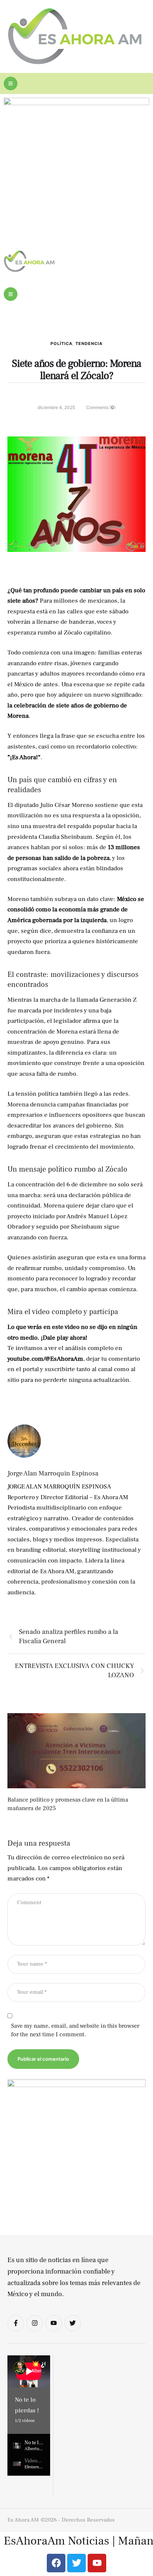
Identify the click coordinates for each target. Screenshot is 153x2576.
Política (61, 344)
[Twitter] (73, 2323)
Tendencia (89, 344)
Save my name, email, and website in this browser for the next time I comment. (75, 2030)
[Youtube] (53, 2323)
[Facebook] (56, 2563)
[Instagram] (35, 2323)
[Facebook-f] (16, 2323)
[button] (11, 83)
